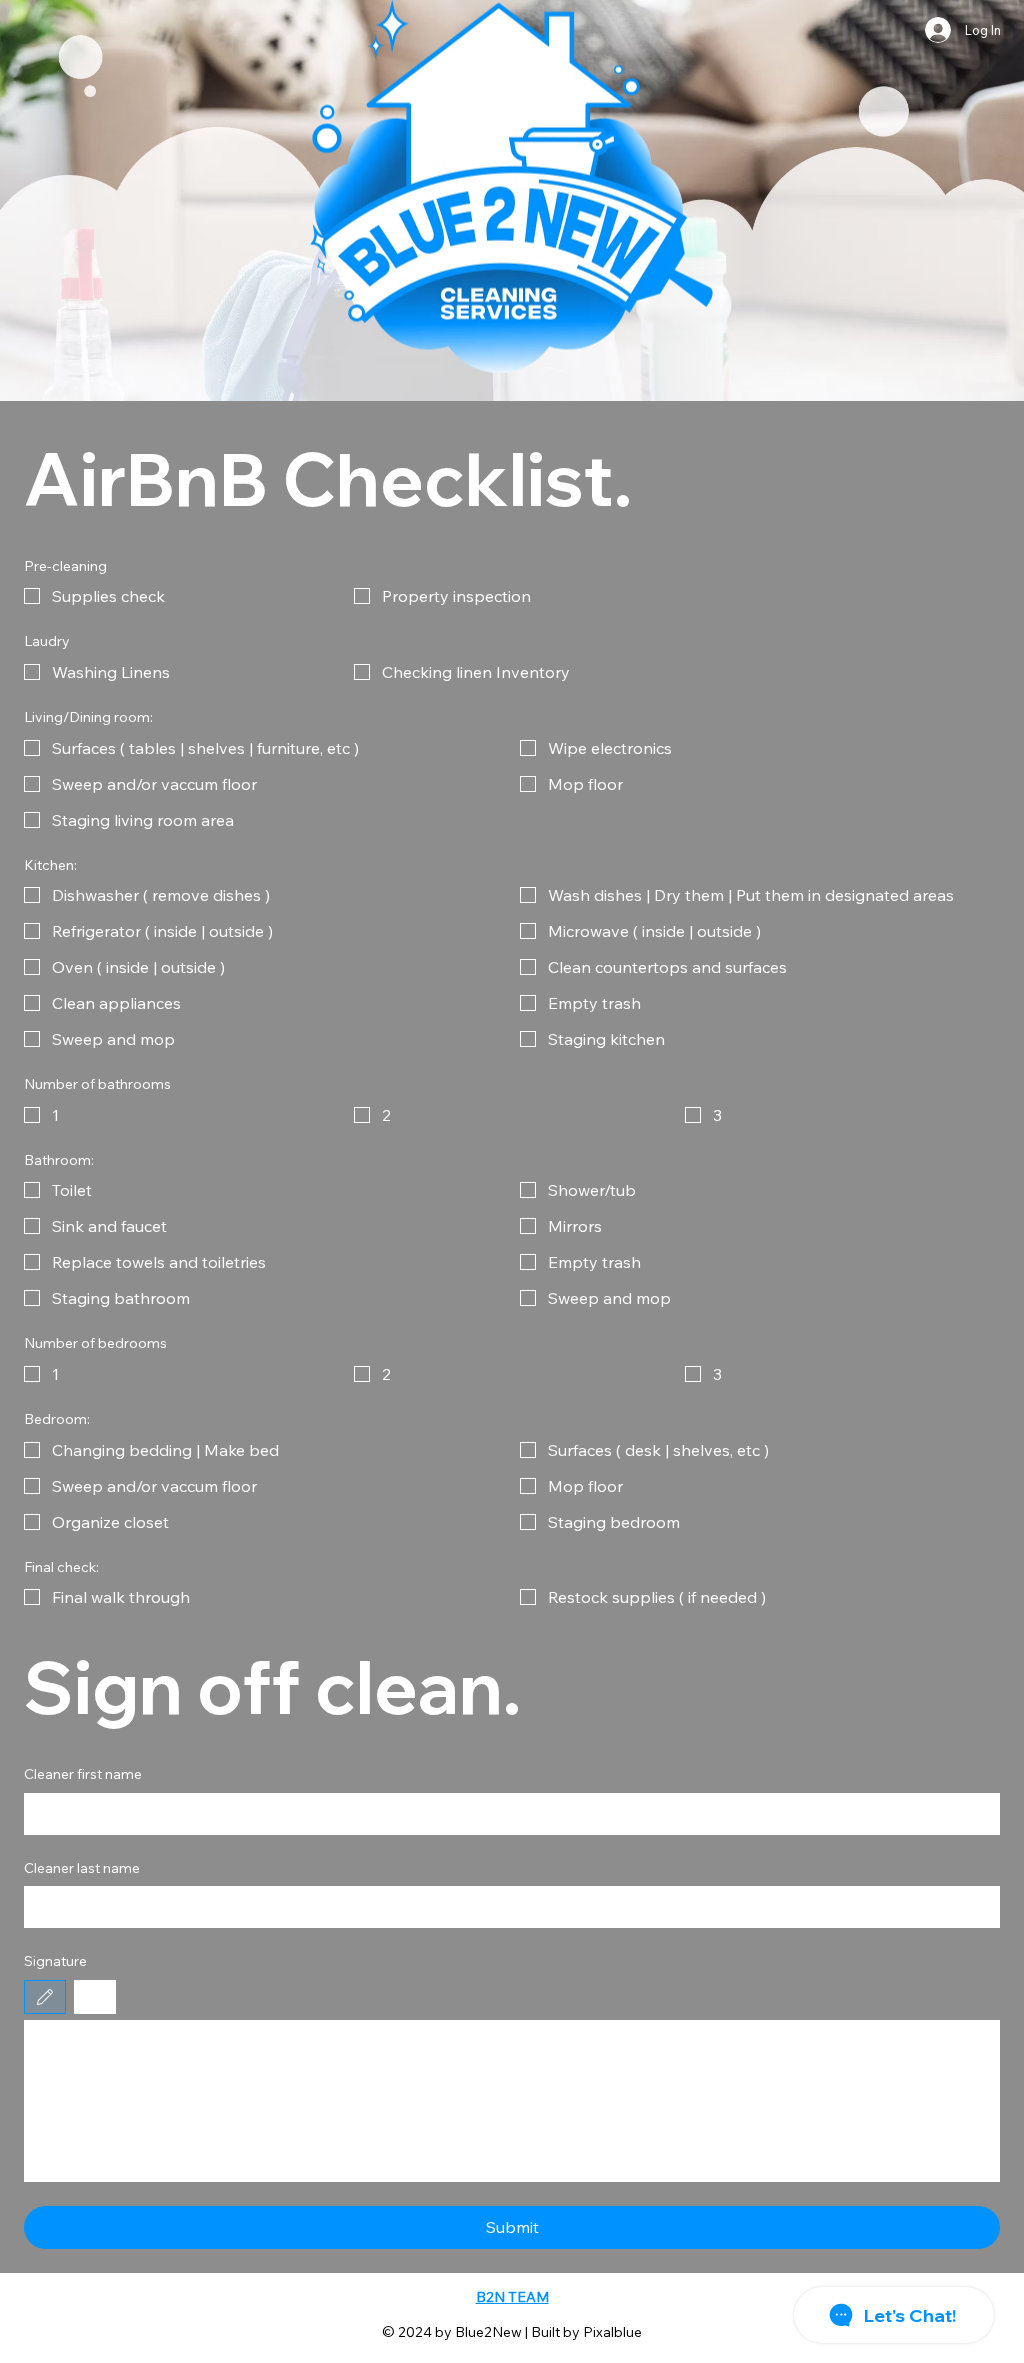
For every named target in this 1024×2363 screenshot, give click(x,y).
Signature (55, 1961)
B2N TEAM (512, 2297)
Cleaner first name (83, 1774)
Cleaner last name (82, 1868)
